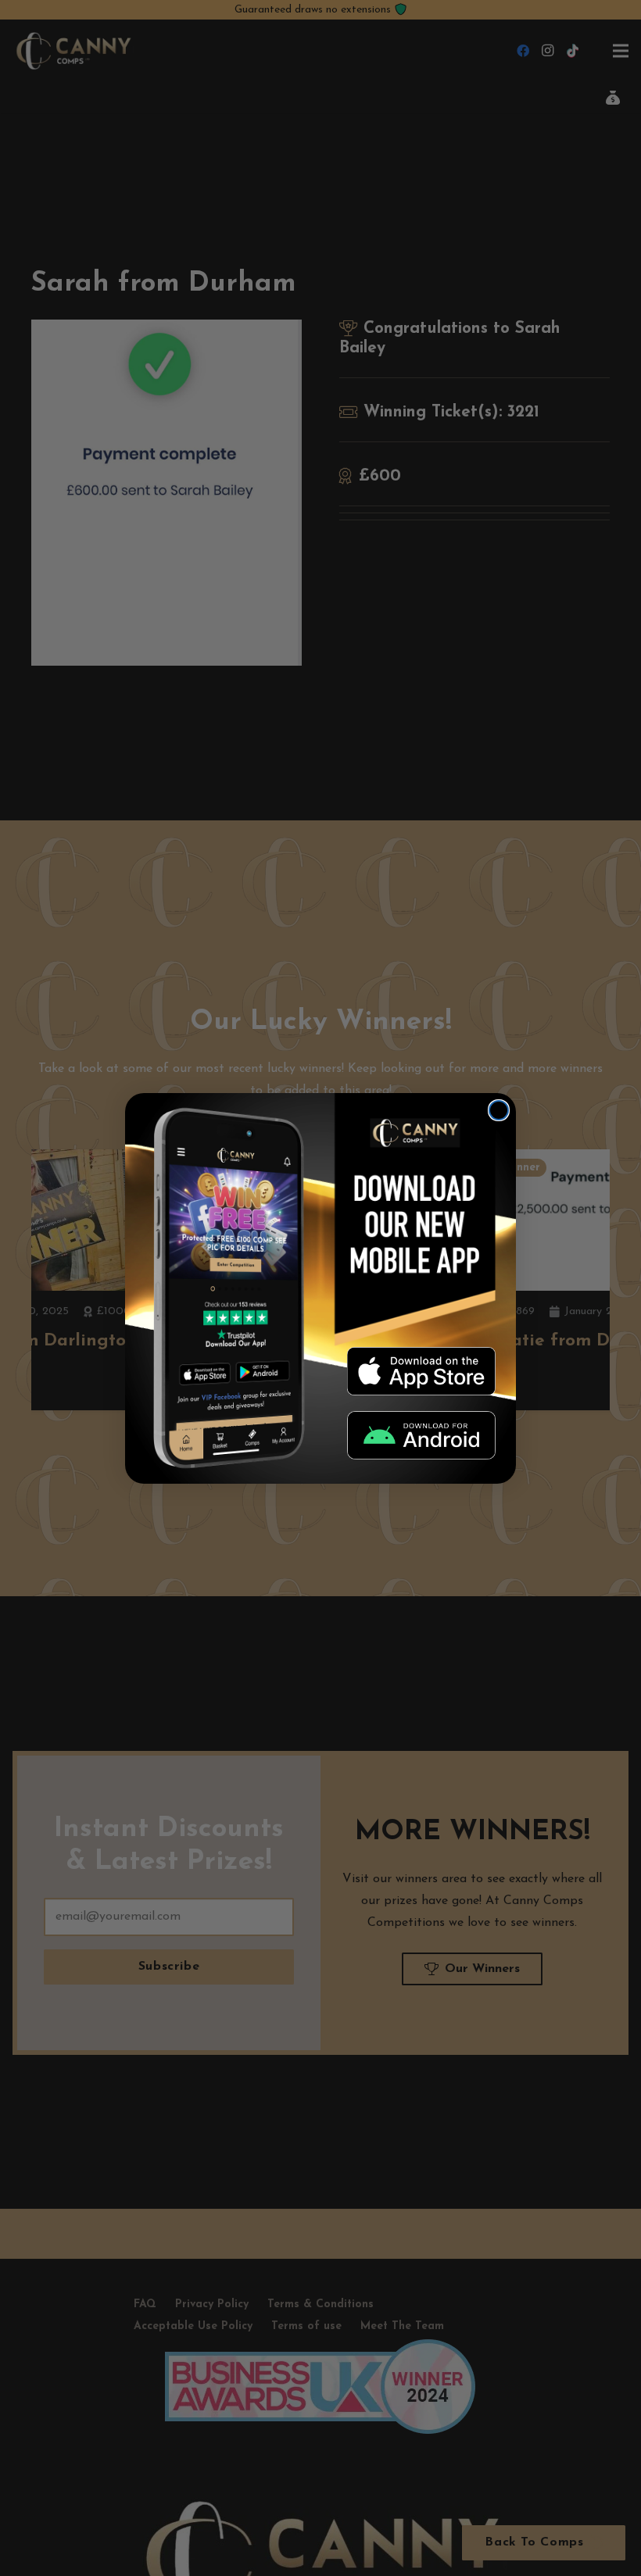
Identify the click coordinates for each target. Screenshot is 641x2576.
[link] (421, 1371)
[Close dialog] (499, 1110)
